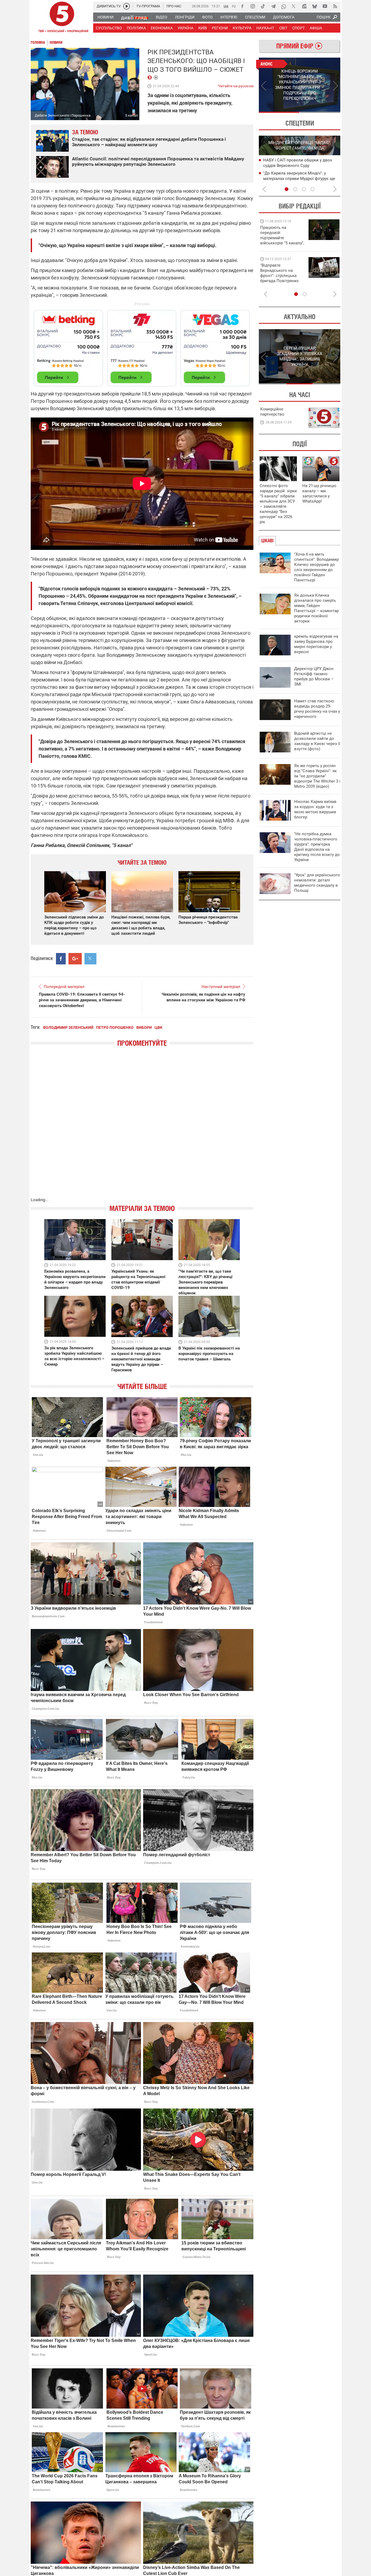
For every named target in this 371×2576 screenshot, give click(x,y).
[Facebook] (242, 6)
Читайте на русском (236, 85)
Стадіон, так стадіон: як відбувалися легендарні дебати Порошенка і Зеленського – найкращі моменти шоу (149, 142)
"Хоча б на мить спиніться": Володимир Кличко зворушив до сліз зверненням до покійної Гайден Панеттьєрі (316, 567)
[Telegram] (273, 6)
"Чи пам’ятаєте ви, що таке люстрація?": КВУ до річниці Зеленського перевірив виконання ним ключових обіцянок (205, 1282)
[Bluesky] (315, 6)
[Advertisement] (142, 346)
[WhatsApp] (284, 6)
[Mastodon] (304, 6)
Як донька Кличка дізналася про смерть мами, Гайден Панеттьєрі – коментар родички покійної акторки (316, 608)
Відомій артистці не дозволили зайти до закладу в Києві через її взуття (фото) (317, 741)
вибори (144, 1027)
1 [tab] (279, 112)
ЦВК (158, 1027)
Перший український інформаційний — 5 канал (62, 18)
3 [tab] (304, 189)
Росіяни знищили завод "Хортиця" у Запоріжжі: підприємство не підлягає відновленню (299, 178)
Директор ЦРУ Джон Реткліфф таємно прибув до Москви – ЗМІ (314, 676)
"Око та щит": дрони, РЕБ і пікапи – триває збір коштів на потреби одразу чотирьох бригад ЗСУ (282, 276)
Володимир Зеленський (68, 1027)
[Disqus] (142, 1127)
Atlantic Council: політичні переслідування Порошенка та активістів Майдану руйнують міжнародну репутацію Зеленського (158, 161)
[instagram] (253, 6)
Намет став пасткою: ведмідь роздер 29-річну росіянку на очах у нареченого (317, 709)
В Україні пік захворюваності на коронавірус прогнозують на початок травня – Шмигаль (209, 1354)
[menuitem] (105, 17)
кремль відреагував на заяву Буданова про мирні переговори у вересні (316, 644)
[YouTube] (325, 6)
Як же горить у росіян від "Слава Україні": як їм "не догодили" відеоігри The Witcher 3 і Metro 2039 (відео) (317, 776)
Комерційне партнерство (272, 412)
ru (234, 6)
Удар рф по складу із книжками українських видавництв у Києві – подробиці (296, 165)
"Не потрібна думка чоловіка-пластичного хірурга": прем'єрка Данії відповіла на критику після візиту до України (317, 847)
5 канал (132, 115)
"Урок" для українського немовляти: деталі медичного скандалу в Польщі (317, 883)
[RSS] (335, 6)
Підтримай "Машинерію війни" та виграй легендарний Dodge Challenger (281, 235)
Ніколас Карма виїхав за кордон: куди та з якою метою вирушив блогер (315, 809)
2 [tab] (320, 112)
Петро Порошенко (115, 1027)
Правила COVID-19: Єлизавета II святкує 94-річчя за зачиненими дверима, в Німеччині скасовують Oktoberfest (82, 1000)
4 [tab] (313, 189)
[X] (294, 6)
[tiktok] (263, 6)
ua (226, 6)
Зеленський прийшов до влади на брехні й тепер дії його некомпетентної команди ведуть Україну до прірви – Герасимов (141, 1359)
